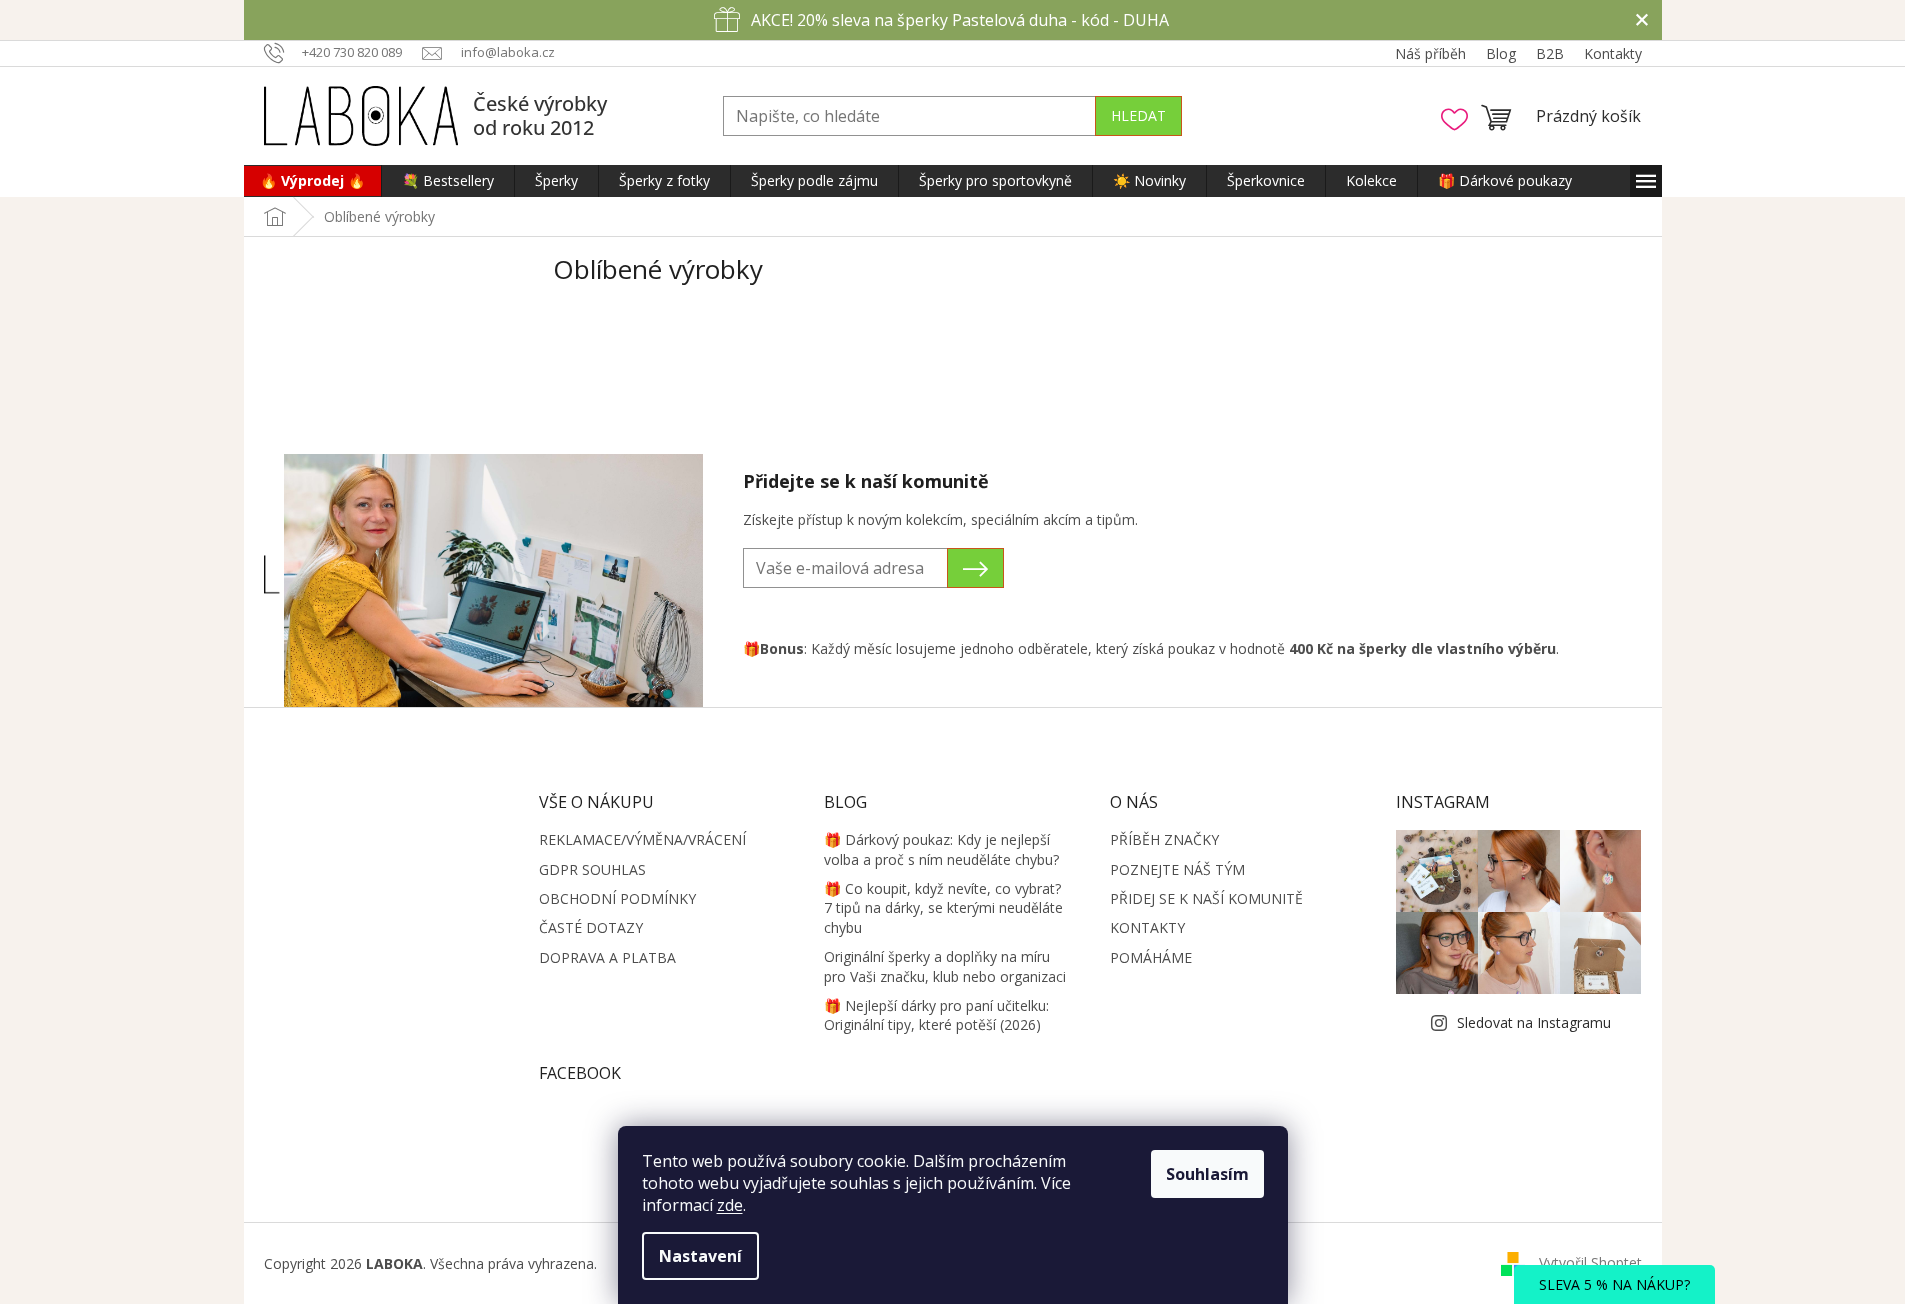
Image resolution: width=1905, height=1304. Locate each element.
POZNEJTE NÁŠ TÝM (1177, 869)
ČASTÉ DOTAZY (591, 927)
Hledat (1138, 115)
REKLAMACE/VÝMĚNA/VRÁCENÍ (642, 839)
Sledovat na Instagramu (1534, 1022)
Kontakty (1613, 53)
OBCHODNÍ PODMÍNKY (617, 898)
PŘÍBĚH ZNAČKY (1164, 839)
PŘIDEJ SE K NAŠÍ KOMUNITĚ (1206, 898)
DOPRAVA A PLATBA (607, 957)
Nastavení (700, 1256)
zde (730, 1205)
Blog (1501, 53)
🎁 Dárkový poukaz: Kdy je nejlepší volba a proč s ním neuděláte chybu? (941, 849)
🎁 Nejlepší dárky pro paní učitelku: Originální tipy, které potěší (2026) (936, 1015)
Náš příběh (1430, 53)
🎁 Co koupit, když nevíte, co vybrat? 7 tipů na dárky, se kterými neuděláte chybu (943, 908)
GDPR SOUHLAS (592, 869)
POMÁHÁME (1151, 957)
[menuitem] (312, 181)
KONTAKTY (1147, 927)
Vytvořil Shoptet (1590, 1262)
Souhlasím (1207, 1174)
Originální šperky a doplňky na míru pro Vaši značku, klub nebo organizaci (945, 966)
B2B (1550, 53)
